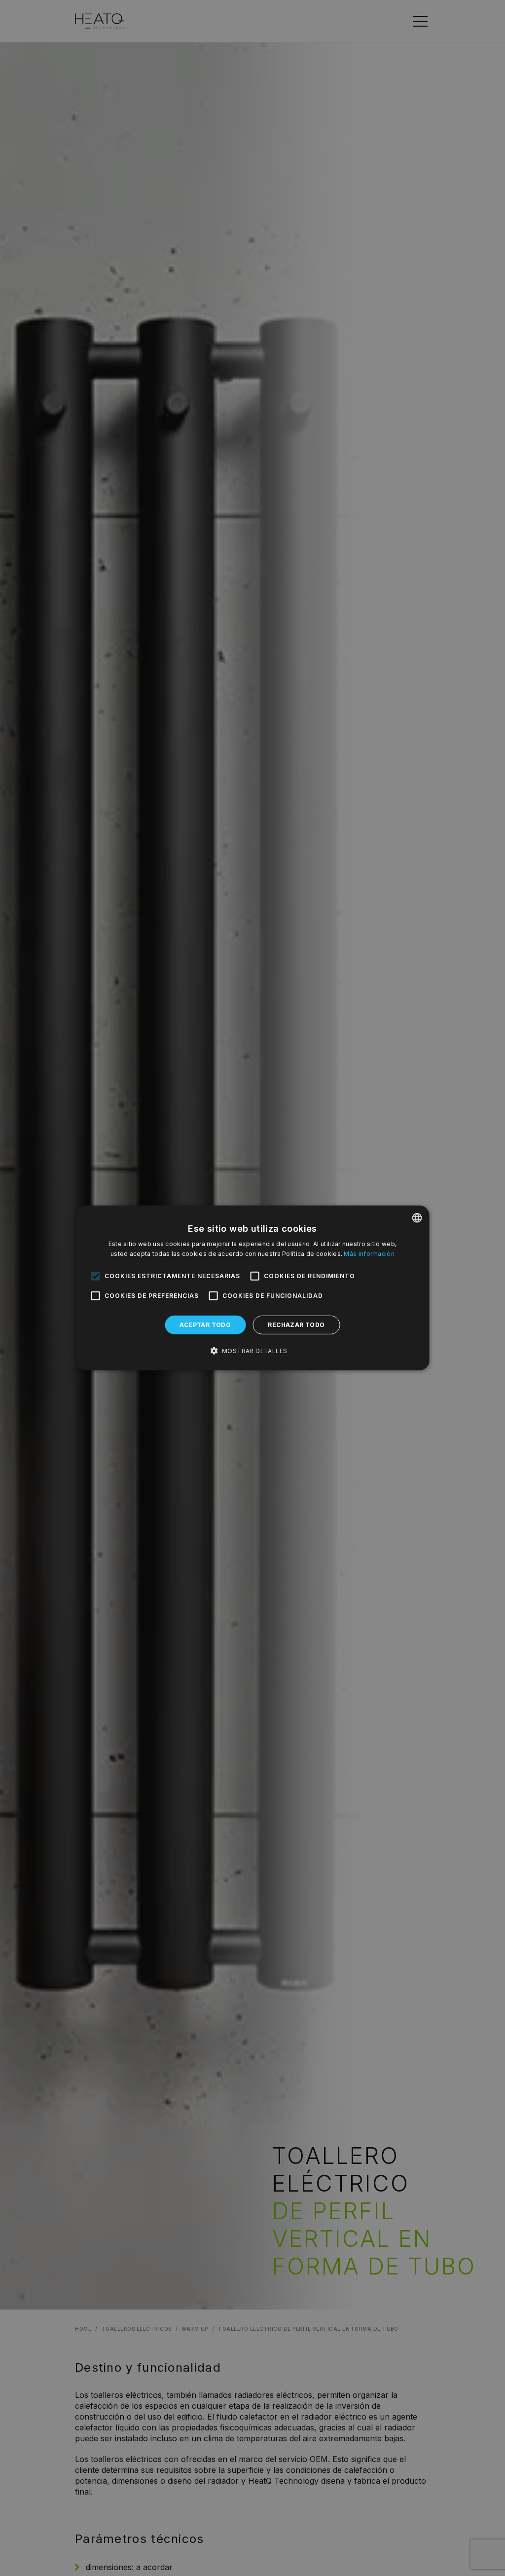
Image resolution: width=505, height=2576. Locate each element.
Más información (369, 1254)
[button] (253, 1351)
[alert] (252, 1288)
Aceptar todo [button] (205, 1325)
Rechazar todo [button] (296, 1325)
